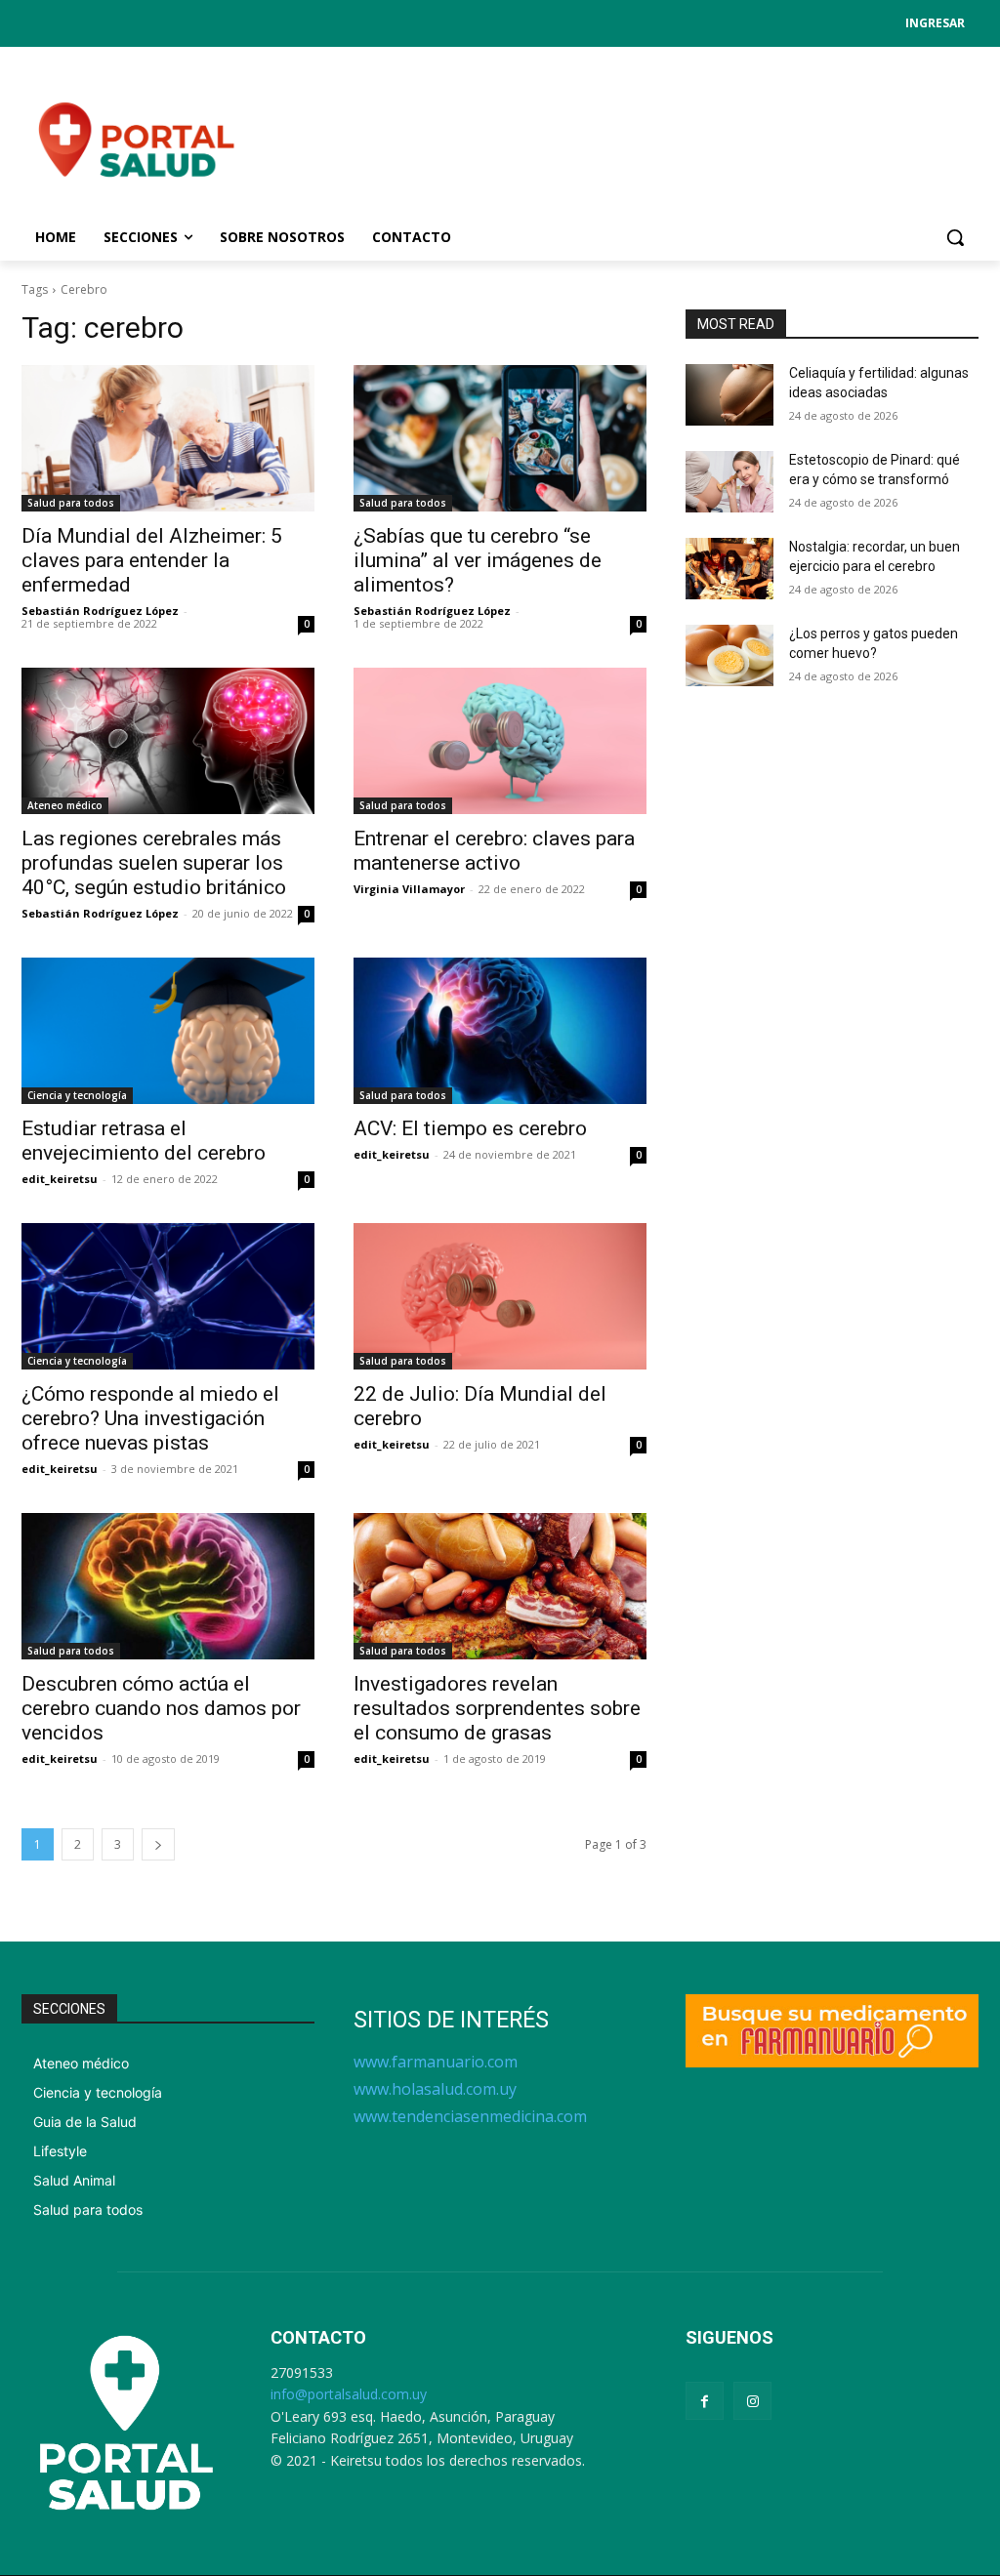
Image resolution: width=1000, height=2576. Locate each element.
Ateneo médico (65, 805)
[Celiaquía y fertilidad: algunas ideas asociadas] (729, 395)
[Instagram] (752, 2401)
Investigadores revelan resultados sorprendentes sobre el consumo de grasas (497, 1708)
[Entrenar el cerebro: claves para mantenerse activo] (500, 741)
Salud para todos (71, 503)
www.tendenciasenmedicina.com (470, 2116)
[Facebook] (705, 2401)
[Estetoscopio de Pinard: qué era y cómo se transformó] (729, 482)
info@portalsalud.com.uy (349, 2394)
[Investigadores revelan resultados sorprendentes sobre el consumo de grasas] (500, 1586)
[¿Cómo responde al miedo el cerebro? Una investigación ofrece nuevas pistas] (168, 1296)
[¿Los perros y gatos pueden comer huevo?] (729, 655)
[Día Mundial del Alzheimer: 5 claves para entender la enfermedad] (168, 438)
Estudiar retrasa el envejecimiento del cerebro (144, 1141)
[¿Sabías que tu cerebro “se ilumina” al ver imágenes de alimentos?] (500, 438)
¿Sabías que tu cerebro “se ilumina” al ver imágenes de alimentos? (478, 560)
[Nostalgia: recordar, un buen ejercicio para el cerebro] (729, 569)
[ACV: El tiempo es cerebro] (500, 1031)
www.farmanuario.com (436, 2062)
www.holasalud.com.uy (435, 2089)
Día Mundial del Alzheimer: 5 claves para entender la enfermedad (152, 560)
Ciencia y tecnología (77, 1095)
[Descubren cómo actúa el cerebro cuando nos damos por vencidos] (168, 1586)
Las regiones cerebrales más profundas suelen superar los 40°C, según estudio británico (154, 863)
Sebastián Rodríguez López (100, 611)
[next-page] (158, 1844)
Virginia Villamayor (409, 889)
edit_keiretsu (60, 1179)
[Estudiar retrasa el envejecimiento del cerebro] (168, 1031)
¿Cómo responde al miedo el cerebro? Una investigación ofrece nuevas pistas (150, 1418)
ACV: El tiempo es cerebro (470, 1128)
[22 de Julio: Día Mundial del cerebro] (500, 1296)
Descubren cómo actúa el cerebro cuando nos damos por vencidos (161, 1708)
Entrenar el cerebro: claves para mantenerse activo (494, 851)
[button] (955, 237)
